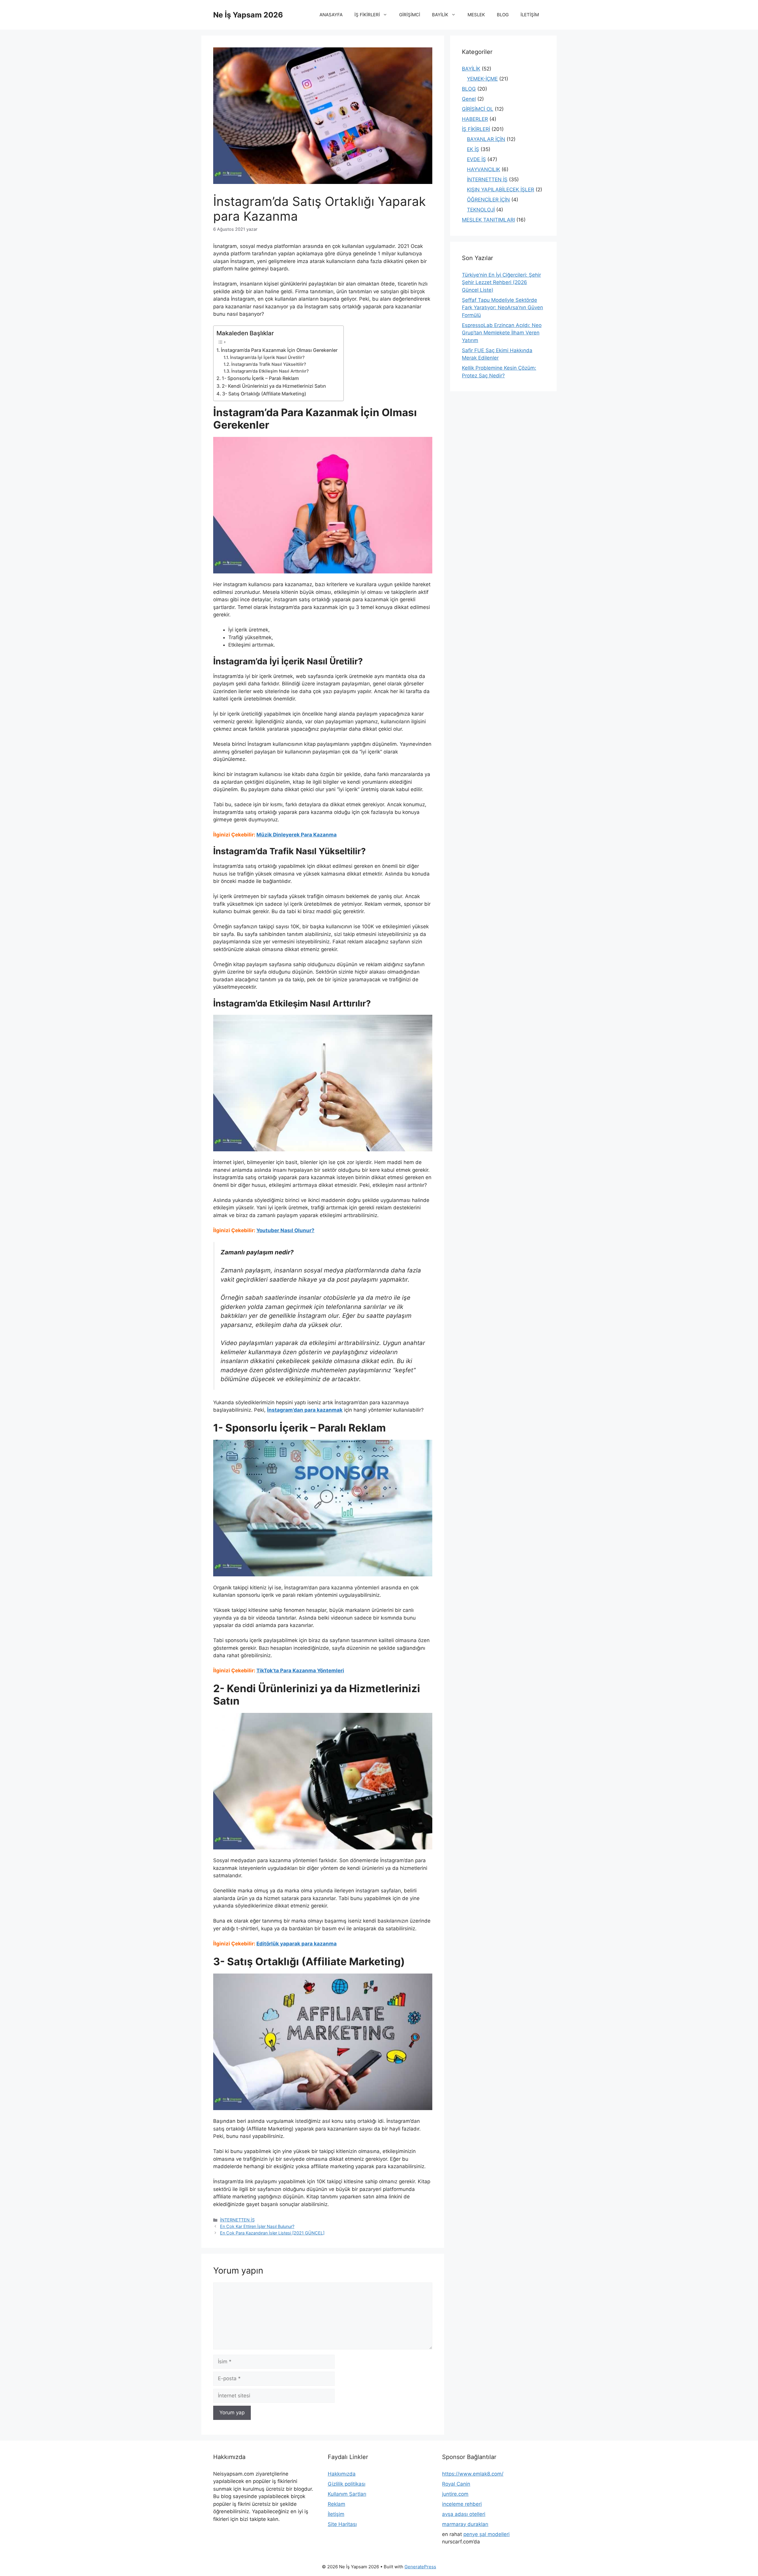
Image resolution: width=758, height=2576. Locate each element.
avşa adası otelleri (464, 2514)
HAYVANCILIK (484, 169)
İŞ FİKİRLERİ (367, 15)
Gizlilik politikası (347, 2484)
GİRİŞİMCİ (410, 15)
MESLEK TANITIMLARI (488, 220)
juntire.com (455, 2494)
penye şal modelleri (486, 2534)
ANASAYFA (331, 15)
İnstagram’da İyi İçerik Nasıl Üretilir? (267, 358)
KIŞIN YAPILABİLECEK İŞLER (501, 190)
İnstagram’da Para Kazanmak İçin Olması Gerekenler (279, 350)
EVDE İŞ (476, 159)
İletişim (336, 2514)
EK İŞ (473, 149)
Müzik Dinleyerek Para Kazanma (297, 835)
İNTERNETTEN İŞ (237, 2220)
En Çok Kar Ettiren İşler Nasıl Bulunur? (257, 2226)
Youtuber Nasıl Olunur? (285, 1230)
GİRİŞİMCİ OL (478, 109)
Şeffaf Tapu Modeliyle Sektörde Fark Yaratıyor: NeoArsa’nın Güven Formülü (502, 308)
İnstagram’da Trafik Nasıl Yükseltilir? (269, 364)
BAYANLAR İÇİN (486, 139)
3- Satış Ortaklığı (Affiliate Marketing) (264, 394)
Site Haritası (342, 2524)
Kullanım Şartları (347, 2494)
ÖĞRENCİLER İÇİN (488, 200)
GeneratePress (420, 2567)
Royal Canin (456, 2484)
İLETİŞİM (530, 15)
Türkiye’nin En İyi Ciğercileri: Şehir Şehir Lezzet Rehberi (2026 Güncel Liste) (501, 282)
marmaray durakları (465, 2524)
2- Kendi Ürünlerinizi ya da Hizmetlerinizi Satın (274, 386)
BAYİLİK (440, 15)
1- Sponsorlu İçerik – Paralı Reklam (260, 378)
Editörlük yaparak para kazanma (297, 1944)
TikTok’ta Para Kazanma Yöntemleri (300, 1671)
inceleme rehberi (462, 2504)
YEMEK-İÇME (482, 79)
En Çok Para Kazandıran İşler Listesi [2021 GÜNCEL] (272, 2233)
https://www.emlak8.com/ (473, 2474)
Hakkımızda (342, 2474)
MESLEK (476, 15)
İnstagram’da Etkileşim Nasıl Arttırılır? (270, 371)
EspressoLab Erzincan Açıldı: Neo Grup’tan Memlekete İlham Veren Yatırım (502, 333)
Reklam (337, 2504)
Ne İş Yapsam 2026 (248, 15)
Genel (469, 99)
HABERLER (475, 119)
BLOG (503, 15)
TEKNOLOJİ (481, 210)
